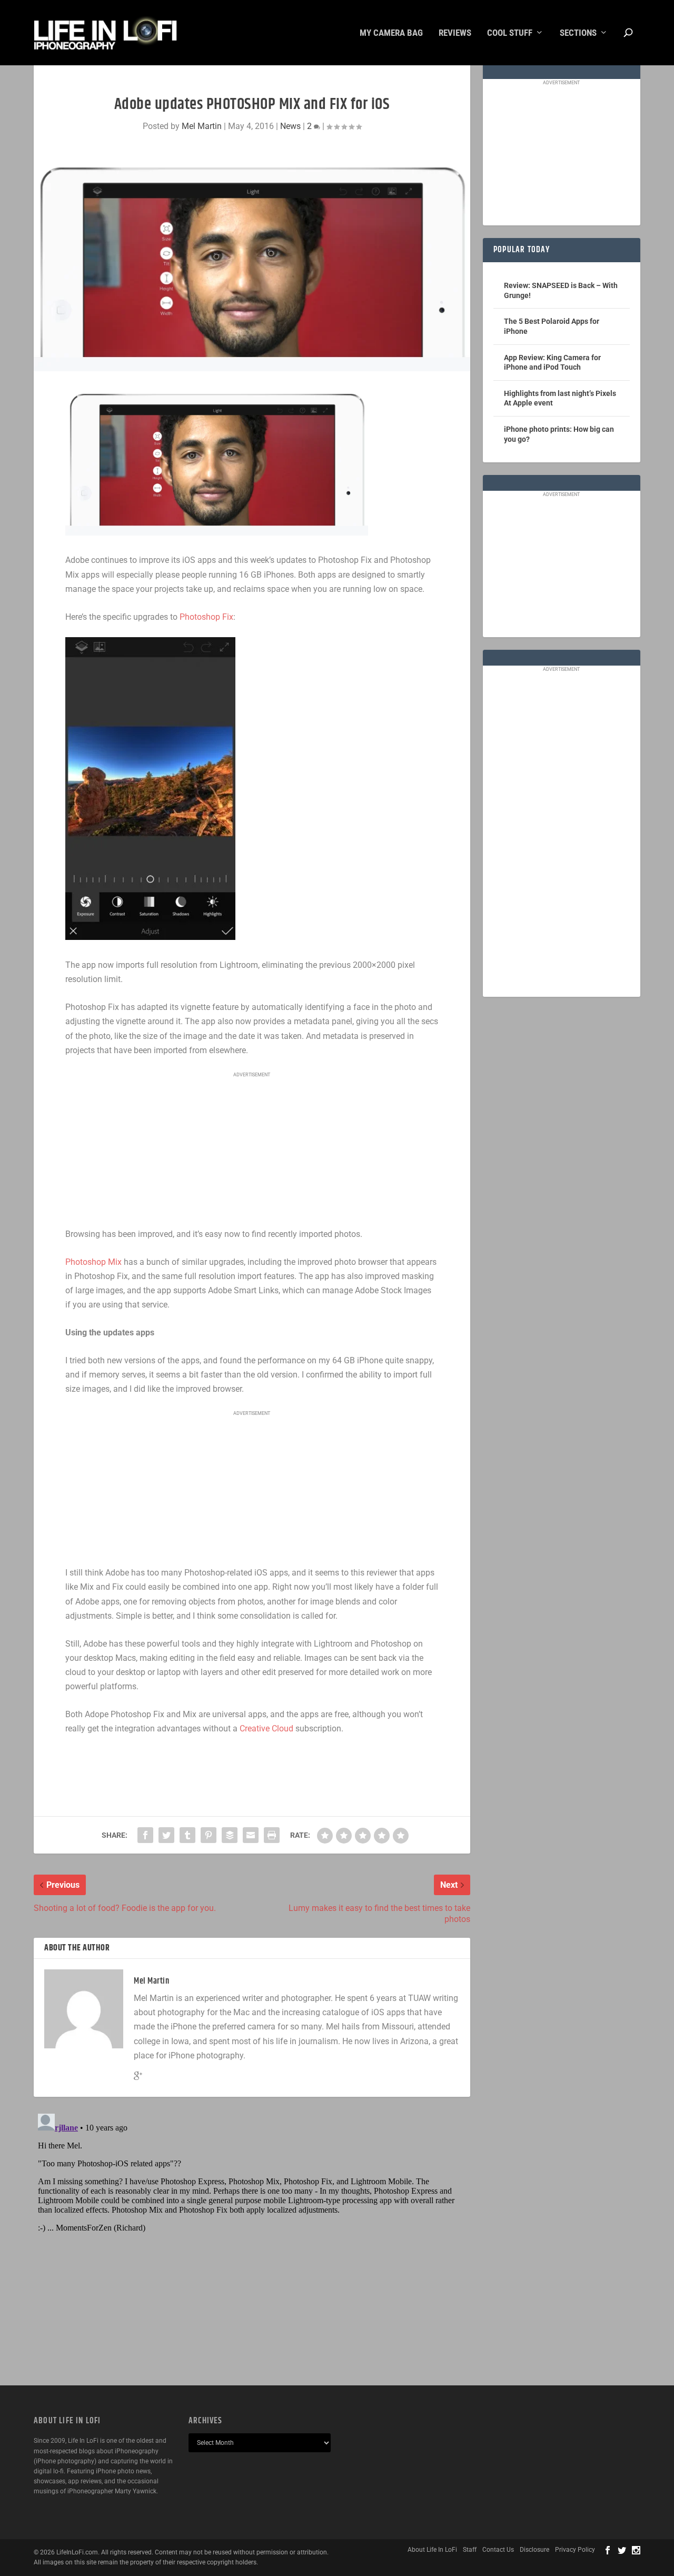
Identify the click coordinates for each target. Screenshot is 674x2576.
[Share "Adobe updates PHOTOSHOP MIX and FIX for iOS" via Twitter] (166, 1835)
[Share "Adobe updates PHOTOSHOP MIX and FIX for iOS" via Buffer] (230, 1835)
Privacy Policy (575, 2550)
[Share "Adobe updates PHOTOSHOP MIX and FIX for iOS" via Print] (272, 1835)
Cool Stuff (510, 33)
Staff (470, 2550)
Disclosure (534, 2550)
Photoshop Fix (206, 617)
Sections (578, 33)
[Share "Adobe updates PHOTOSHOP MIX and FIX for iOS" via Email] (251, 1835)
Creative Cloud (266, 1728)
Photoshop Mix (93, 1262)
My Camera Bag (391, 33)
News (290, 126)
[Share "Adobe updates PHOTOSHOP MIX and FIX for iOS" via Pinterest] (209, 1835)
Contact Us (498, 2550)
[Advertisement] (252, 1151)
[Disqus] (252, 2241)
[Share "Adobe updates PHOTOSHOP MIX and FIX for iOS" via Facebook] (145, 1835)
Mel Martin (202, 126)
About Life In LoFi (432, 2550)
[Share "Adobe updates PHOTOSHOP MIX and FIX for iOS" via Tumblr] (187, 1835)
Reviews (455, 33)
